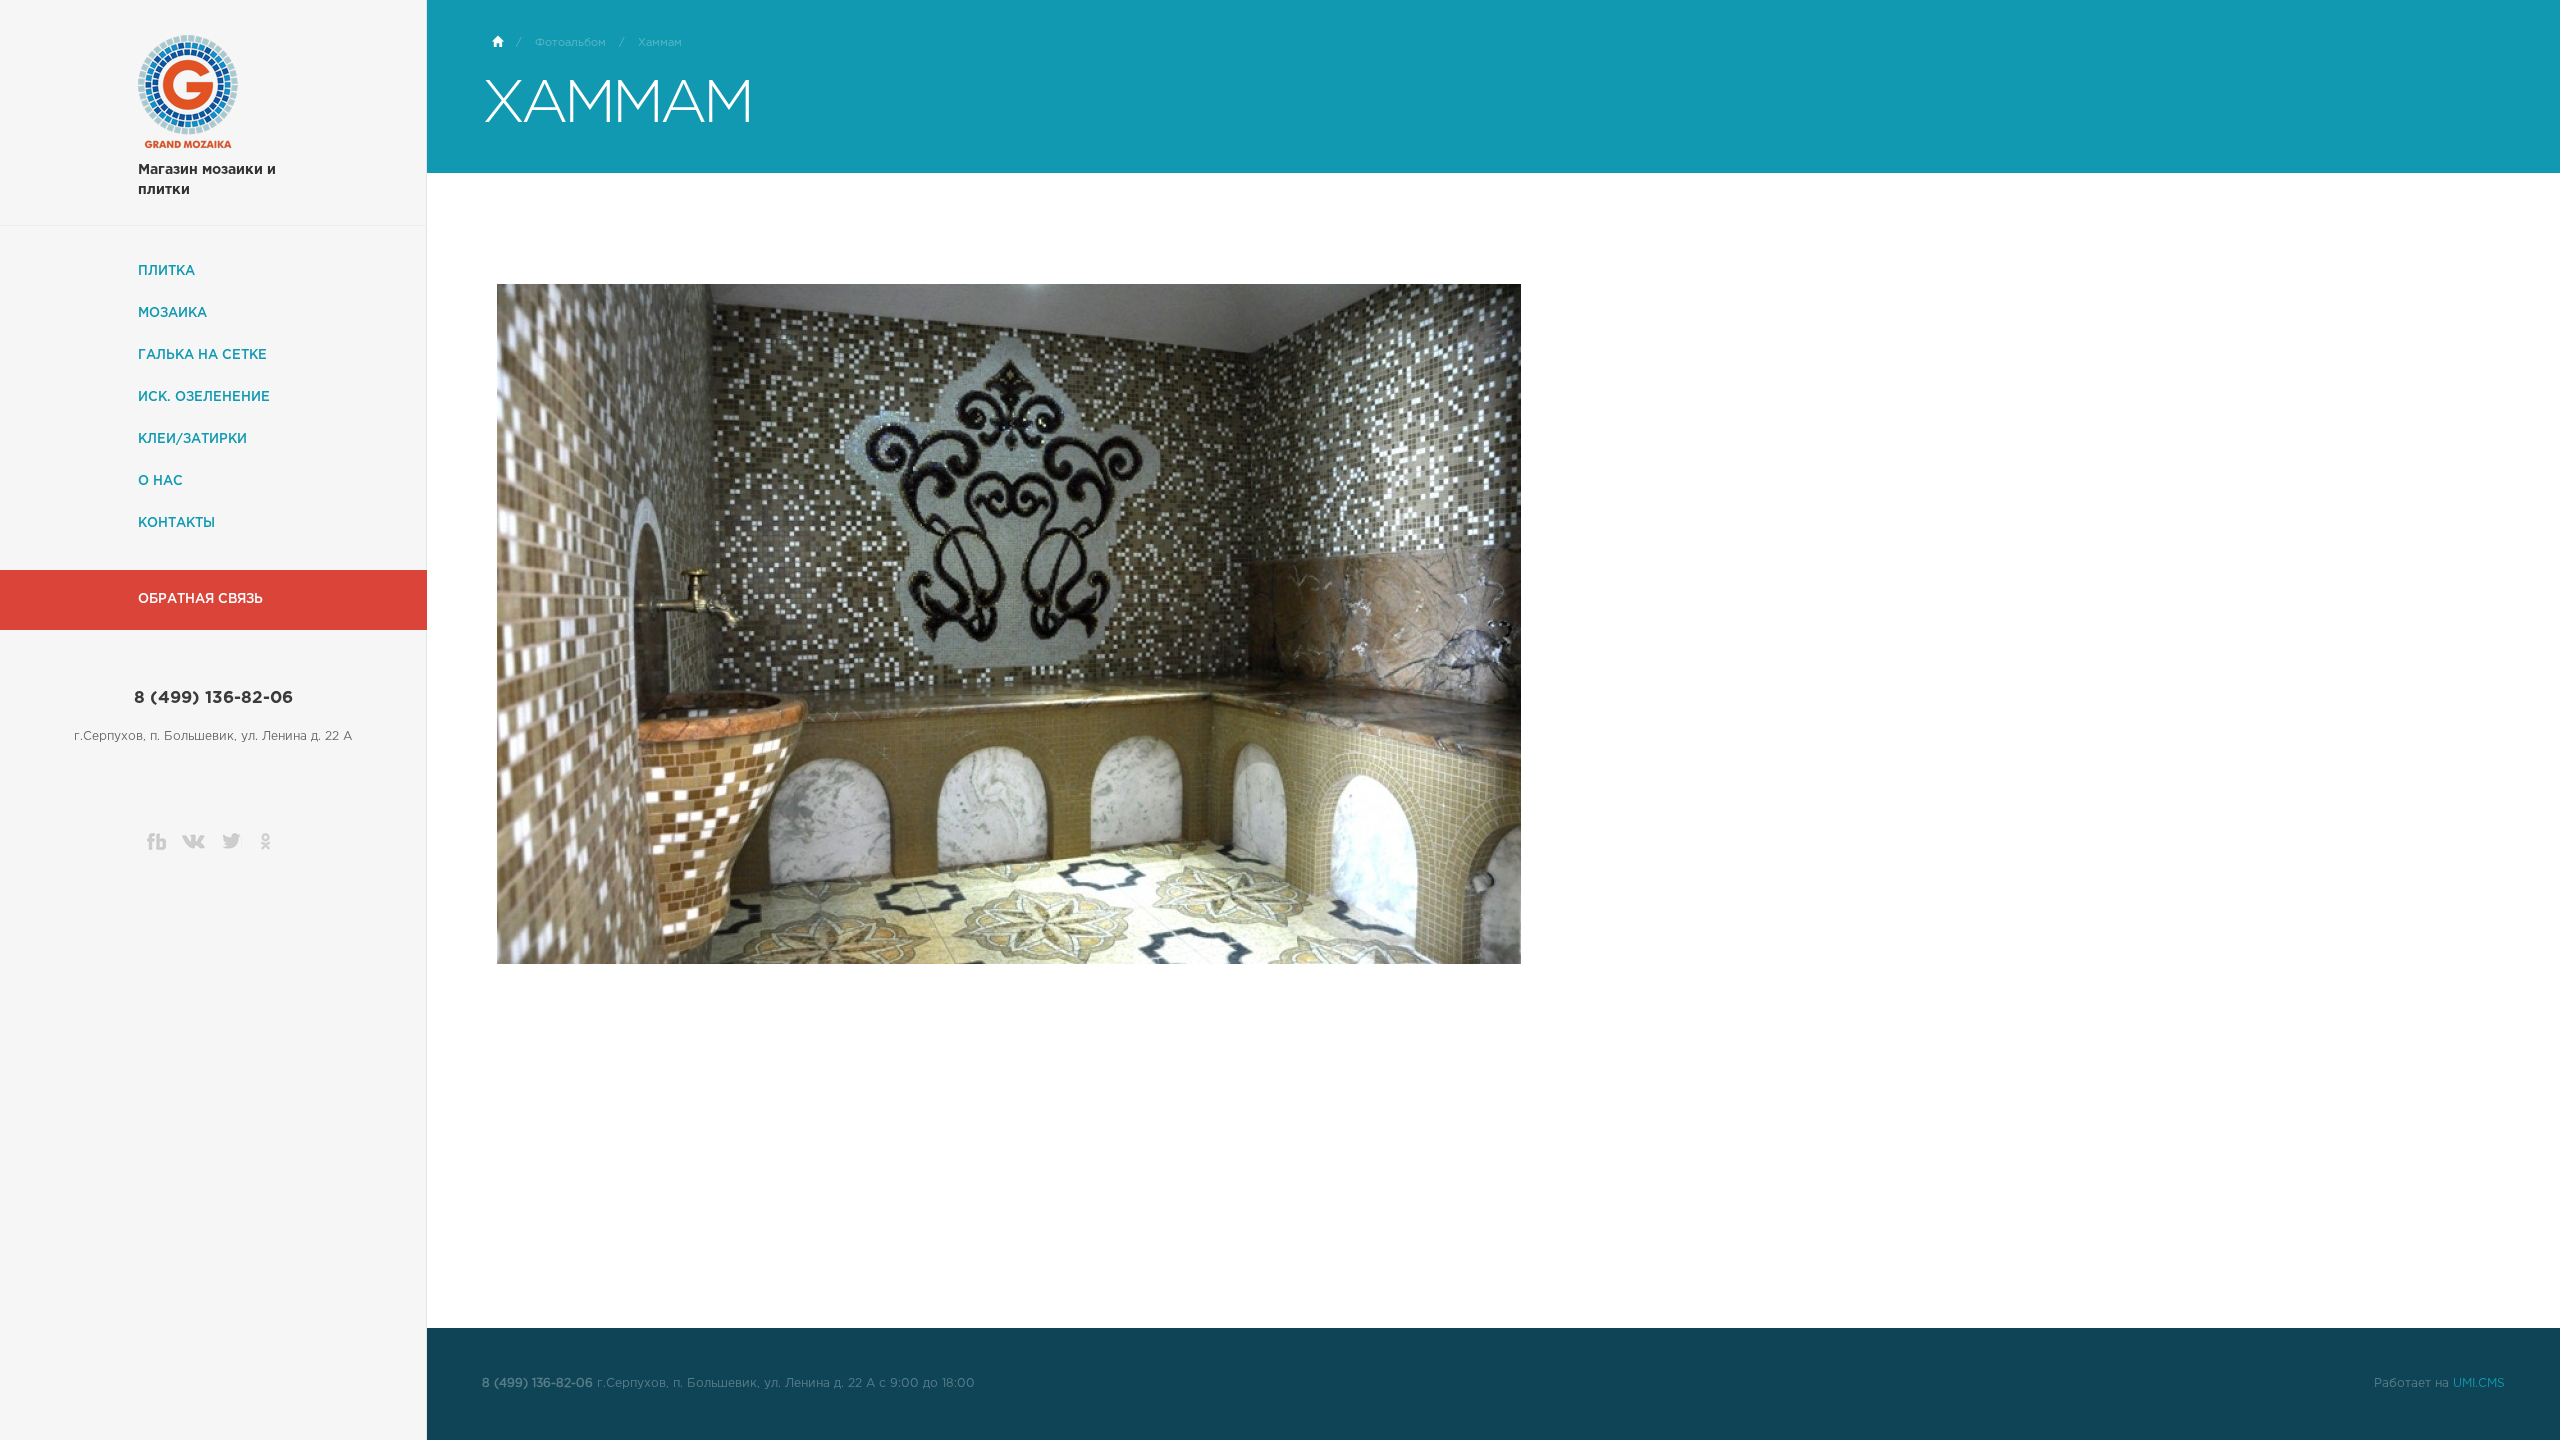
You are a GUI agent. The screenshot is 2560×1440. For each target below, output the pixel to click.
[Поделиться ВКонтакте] (195, 841)
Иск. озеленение (204, 397)
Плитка (166, 271)
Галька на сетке (202, 355)
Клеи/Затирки (192, 439)
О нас (160, 481)
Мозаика (172, 313)
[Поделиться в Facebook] (157, 841)
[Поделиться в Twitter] (232, 841)
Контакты (176, 523)
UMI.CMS (2479, 1383)
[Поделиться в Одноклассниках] (270, 841)
